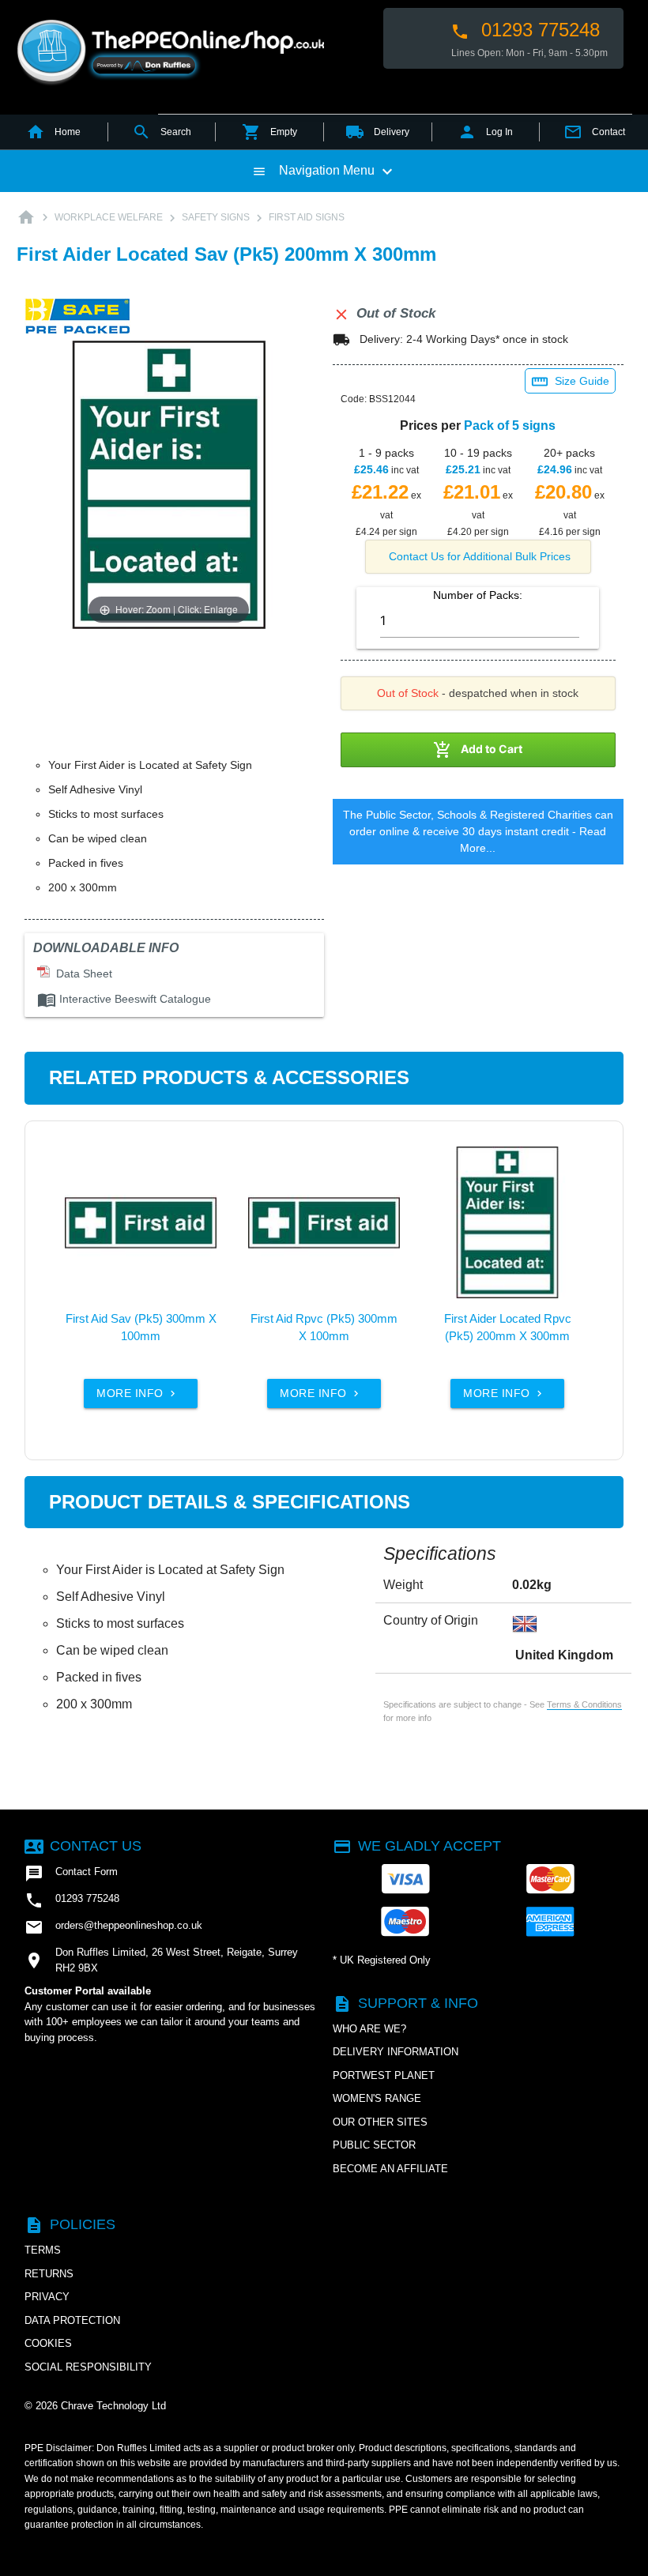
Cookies (48, 2343)
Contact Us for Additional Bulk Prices (480, 556)
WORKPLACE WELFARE (109, 217)
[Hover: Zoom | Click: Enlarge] (169, 484)
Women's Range (377, 2098)
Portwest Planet (384, 2075)
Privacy (47, 2297)
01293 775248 (525, 30)
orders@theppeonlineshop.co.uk (113, 1927)
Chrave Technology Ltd (113, 2406)
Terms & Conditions (584, 1704)
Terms (43, 2250)
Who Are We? (369, 2029)
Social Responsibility (88, 2367)
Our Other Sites (380, 2122)
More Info (138, 1393)
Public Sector (374, 2145)
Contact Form (71, 1874)
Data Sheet (81, 974)
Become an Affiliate (390, 2169)
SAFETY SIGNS (216, 217)
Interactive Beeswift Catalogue (124, 999)
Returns (49, 2274)
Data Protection (72, 2320)
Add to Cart (478, 750)
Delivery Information (396, 2052)
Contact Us (83, 1846)
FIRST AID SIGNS (307, 217)
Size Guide (570, 382)
